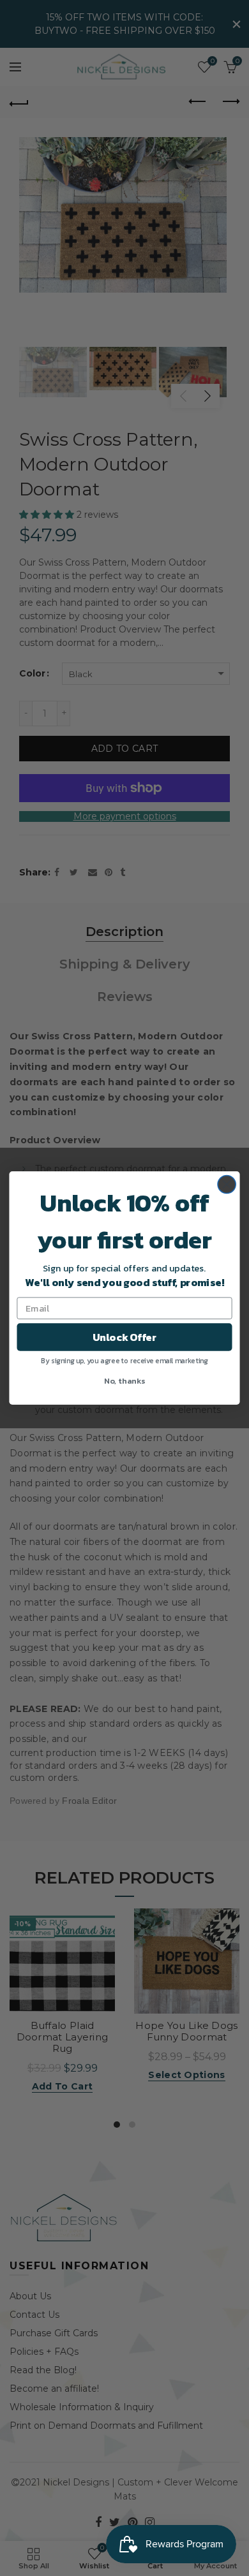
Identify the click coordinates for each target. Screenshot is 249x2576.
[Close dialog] (227, 1184)
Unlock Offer (124, 1337)
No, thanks (124, 1380)
